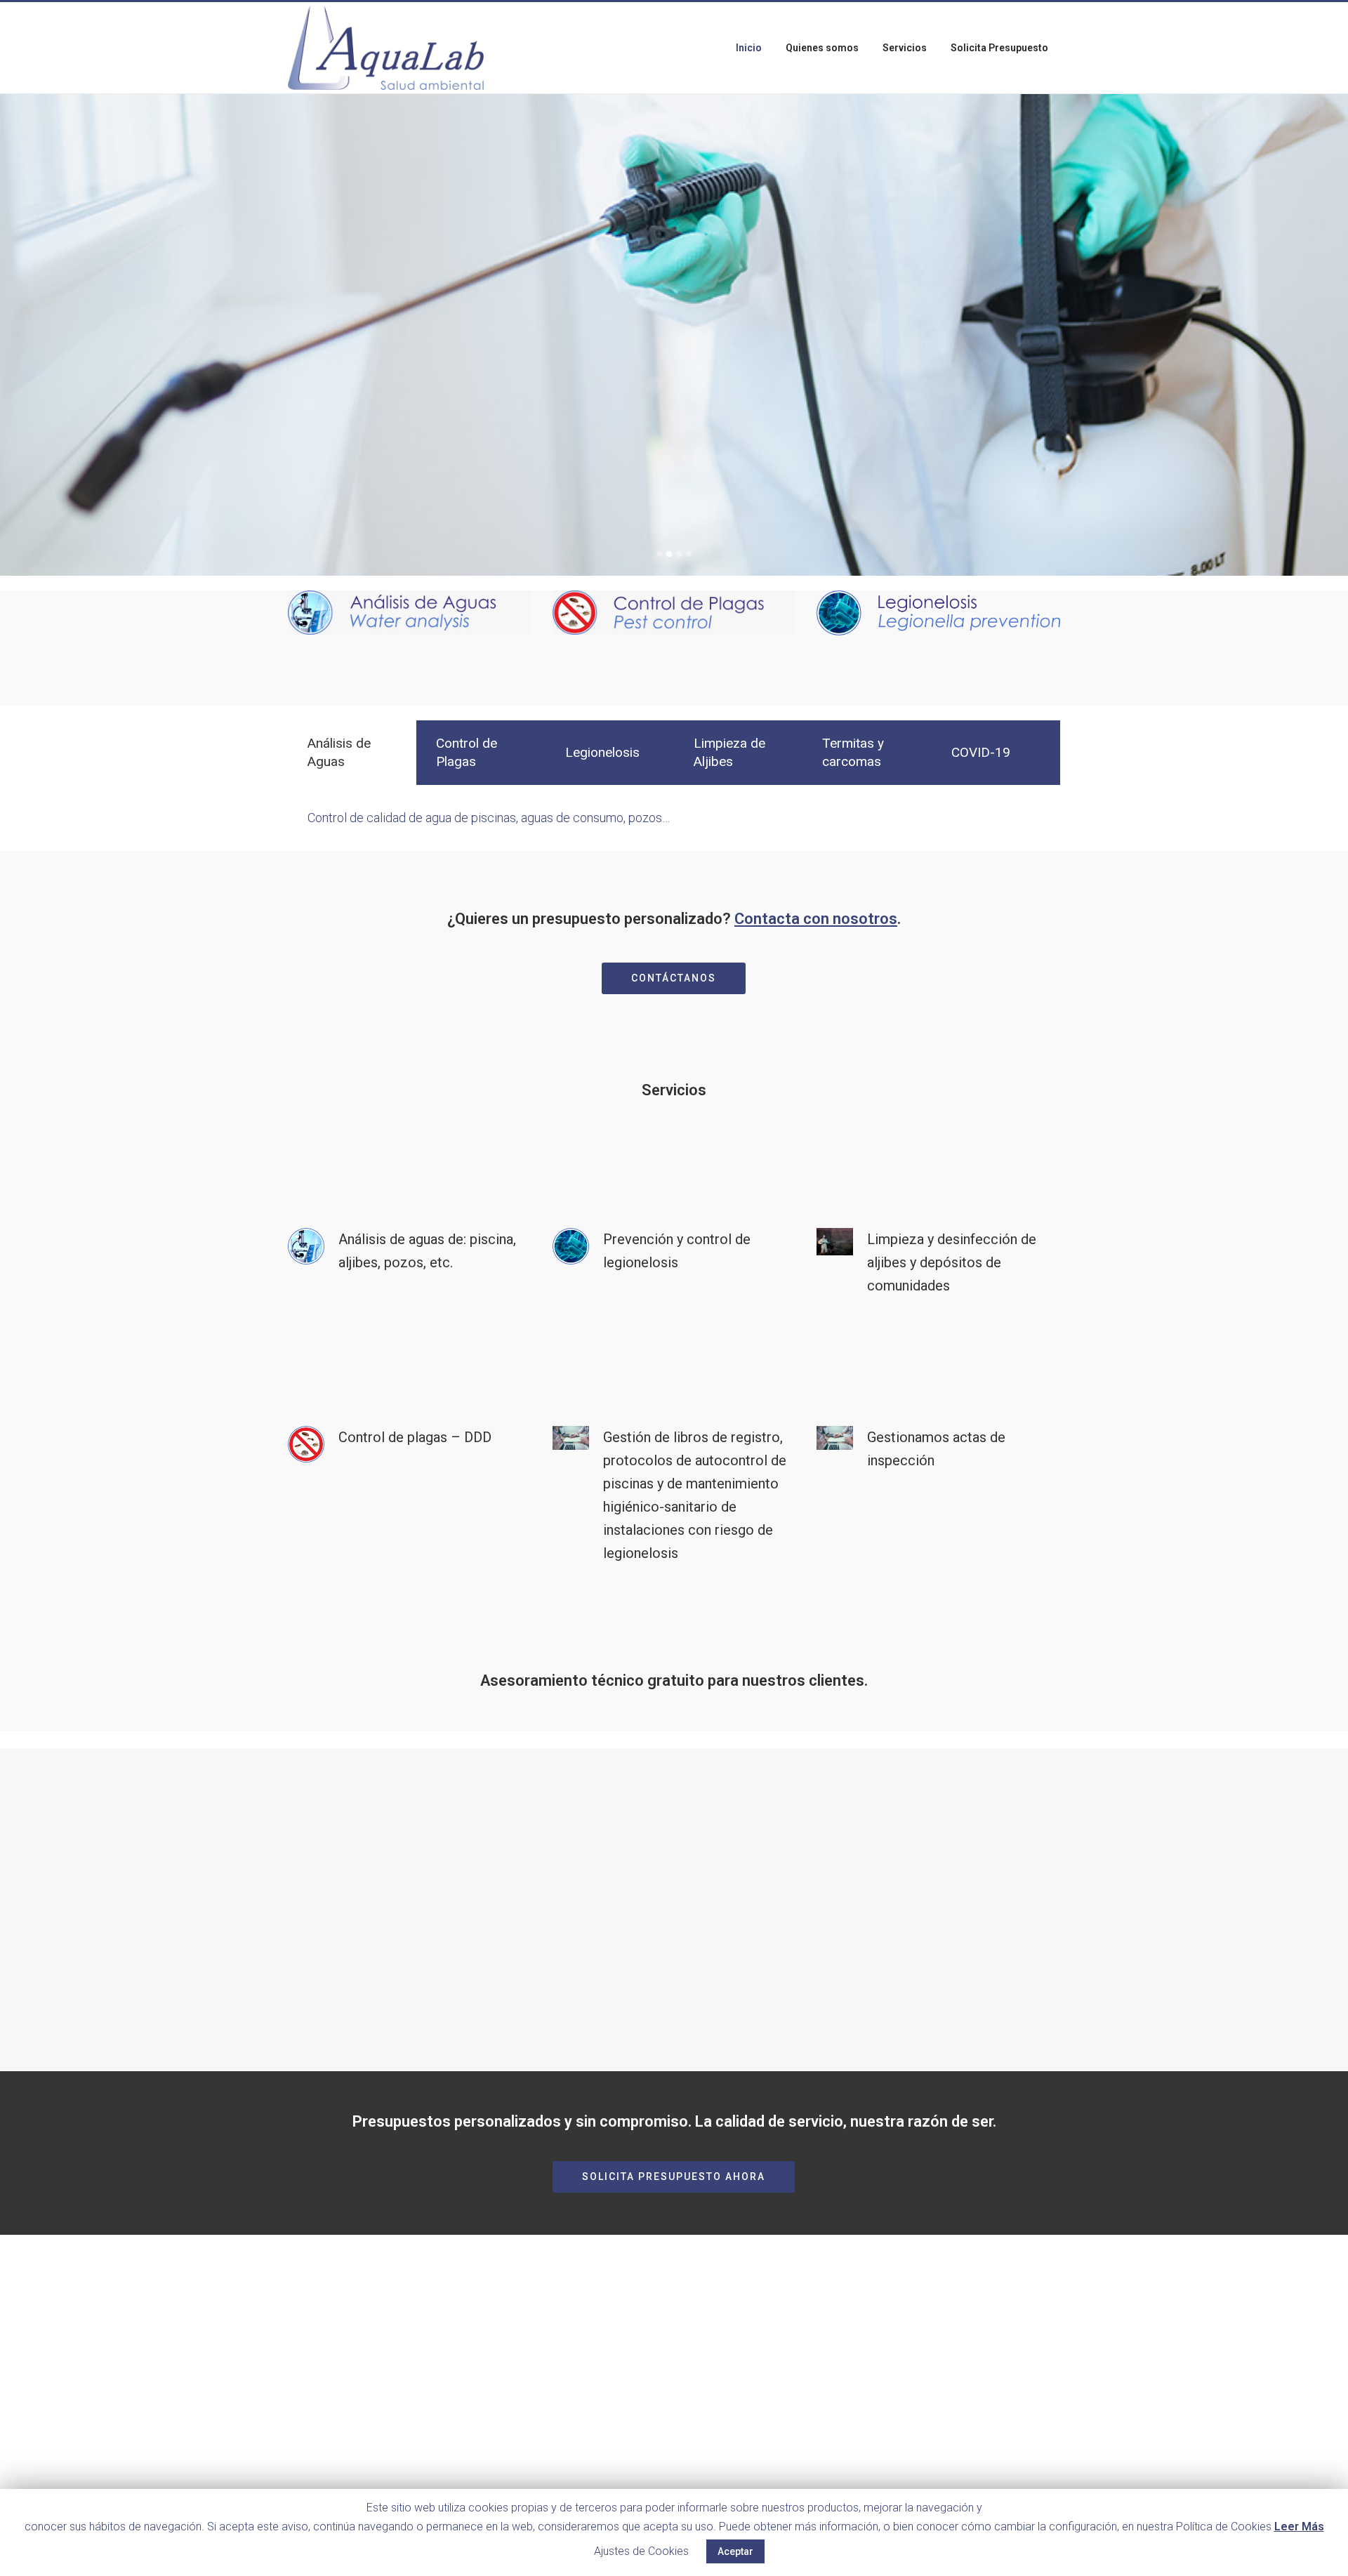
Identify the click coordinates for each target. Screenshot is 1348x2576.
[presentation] (352, 753)
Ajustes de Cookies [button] (641, 2551)
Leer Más (1299, 2527)
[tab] (352, 753)
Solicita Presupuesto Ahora (674, 2177)
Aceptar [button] (735, 2551)
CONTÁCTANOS (674, 978)
